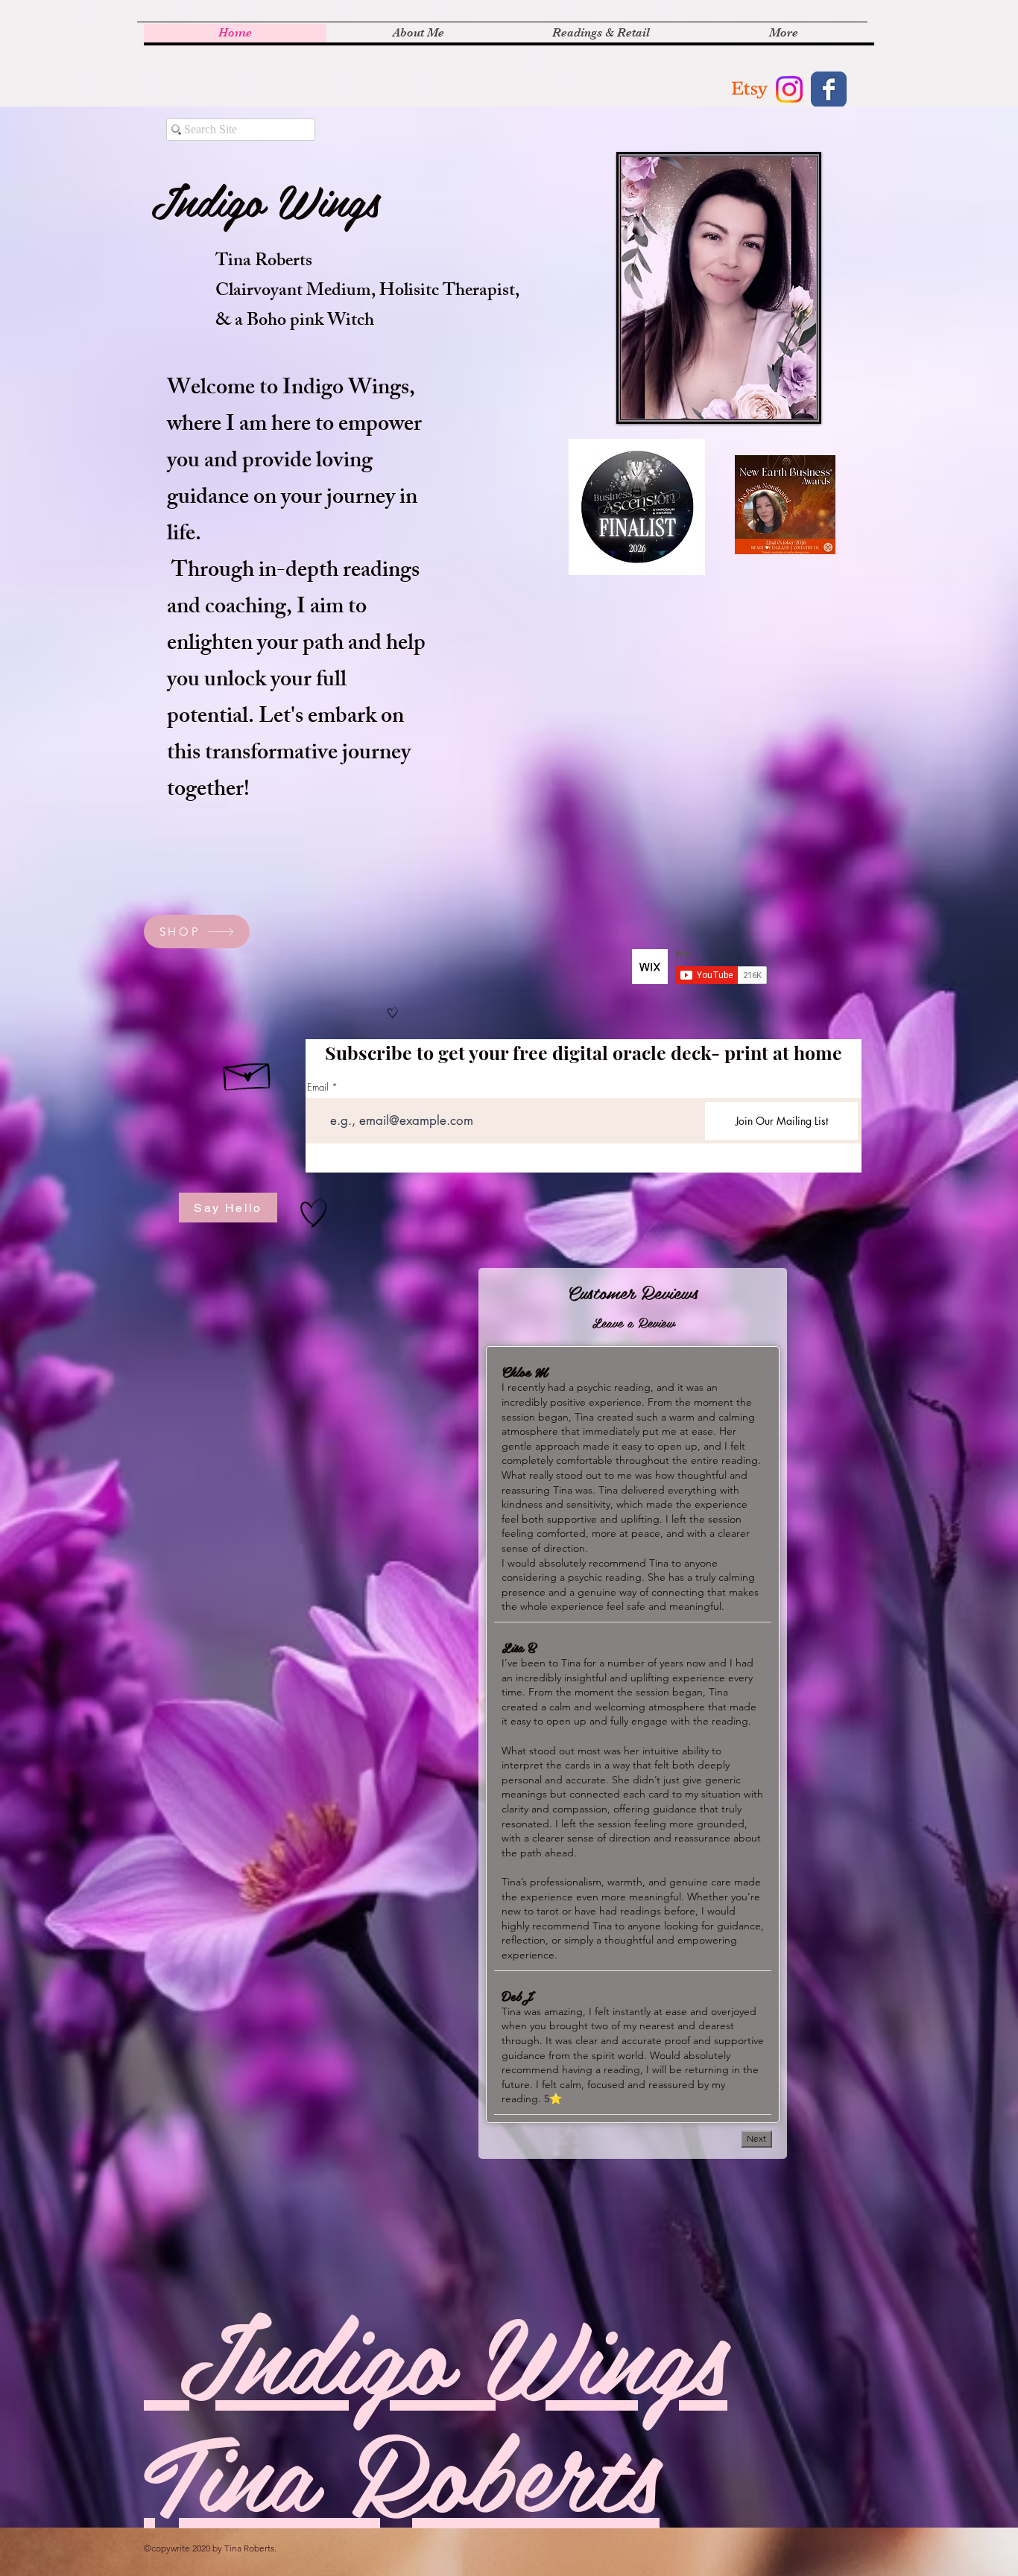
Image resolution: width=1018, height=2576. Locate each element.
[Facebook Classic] (829, 89)
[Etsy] (750, 89)
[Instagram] (789, 89)
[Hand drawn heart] (393, 1012)
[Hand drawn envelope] (248, 1073)
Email (318, 1087)
